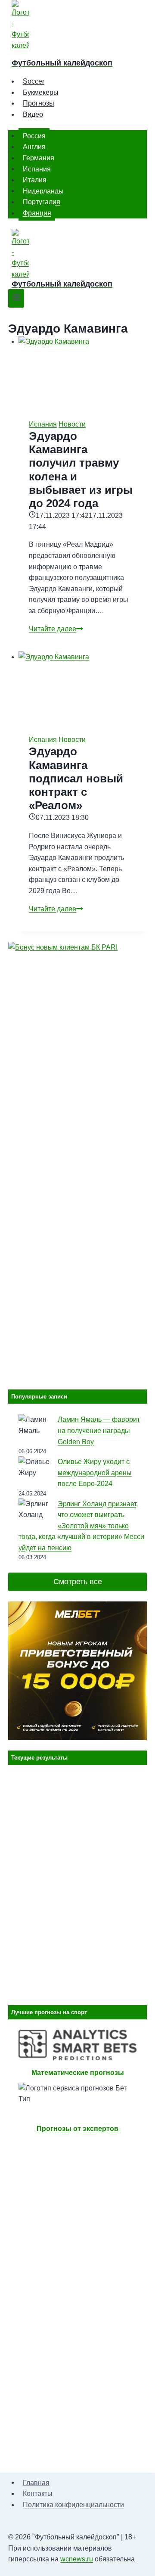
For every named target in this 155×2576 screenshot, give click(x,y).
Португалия (42, 202)
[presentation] (83, 372)
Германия (39, 158)
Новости (72, 424)
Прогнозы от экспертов (77, 2129)
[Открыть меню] (16, 298)
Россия (34, 135)
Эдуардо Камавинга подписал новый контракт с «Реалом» (76, 778)
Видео (33, 114)
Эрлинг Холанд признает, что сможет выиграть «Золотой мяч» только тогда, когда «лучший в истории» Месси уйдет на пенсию (81, 1526)
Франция (37, 213)
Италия (35, 180)
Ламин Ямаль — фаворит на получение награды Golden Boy (99, 1430)
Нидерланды (43, 191)
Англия (34, 147)
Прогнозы (39, 103)
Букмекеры (41, 92)
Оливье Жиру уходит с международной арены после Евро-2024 (95, 1473)
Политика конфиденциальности (73, 2505)
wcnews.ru (77, 2559)
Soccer (34, 81)
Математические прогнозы (78, 2073)
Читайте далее (56, 629)
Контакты (38, 2493)
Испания (37, 169)
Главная (36, 2482)
